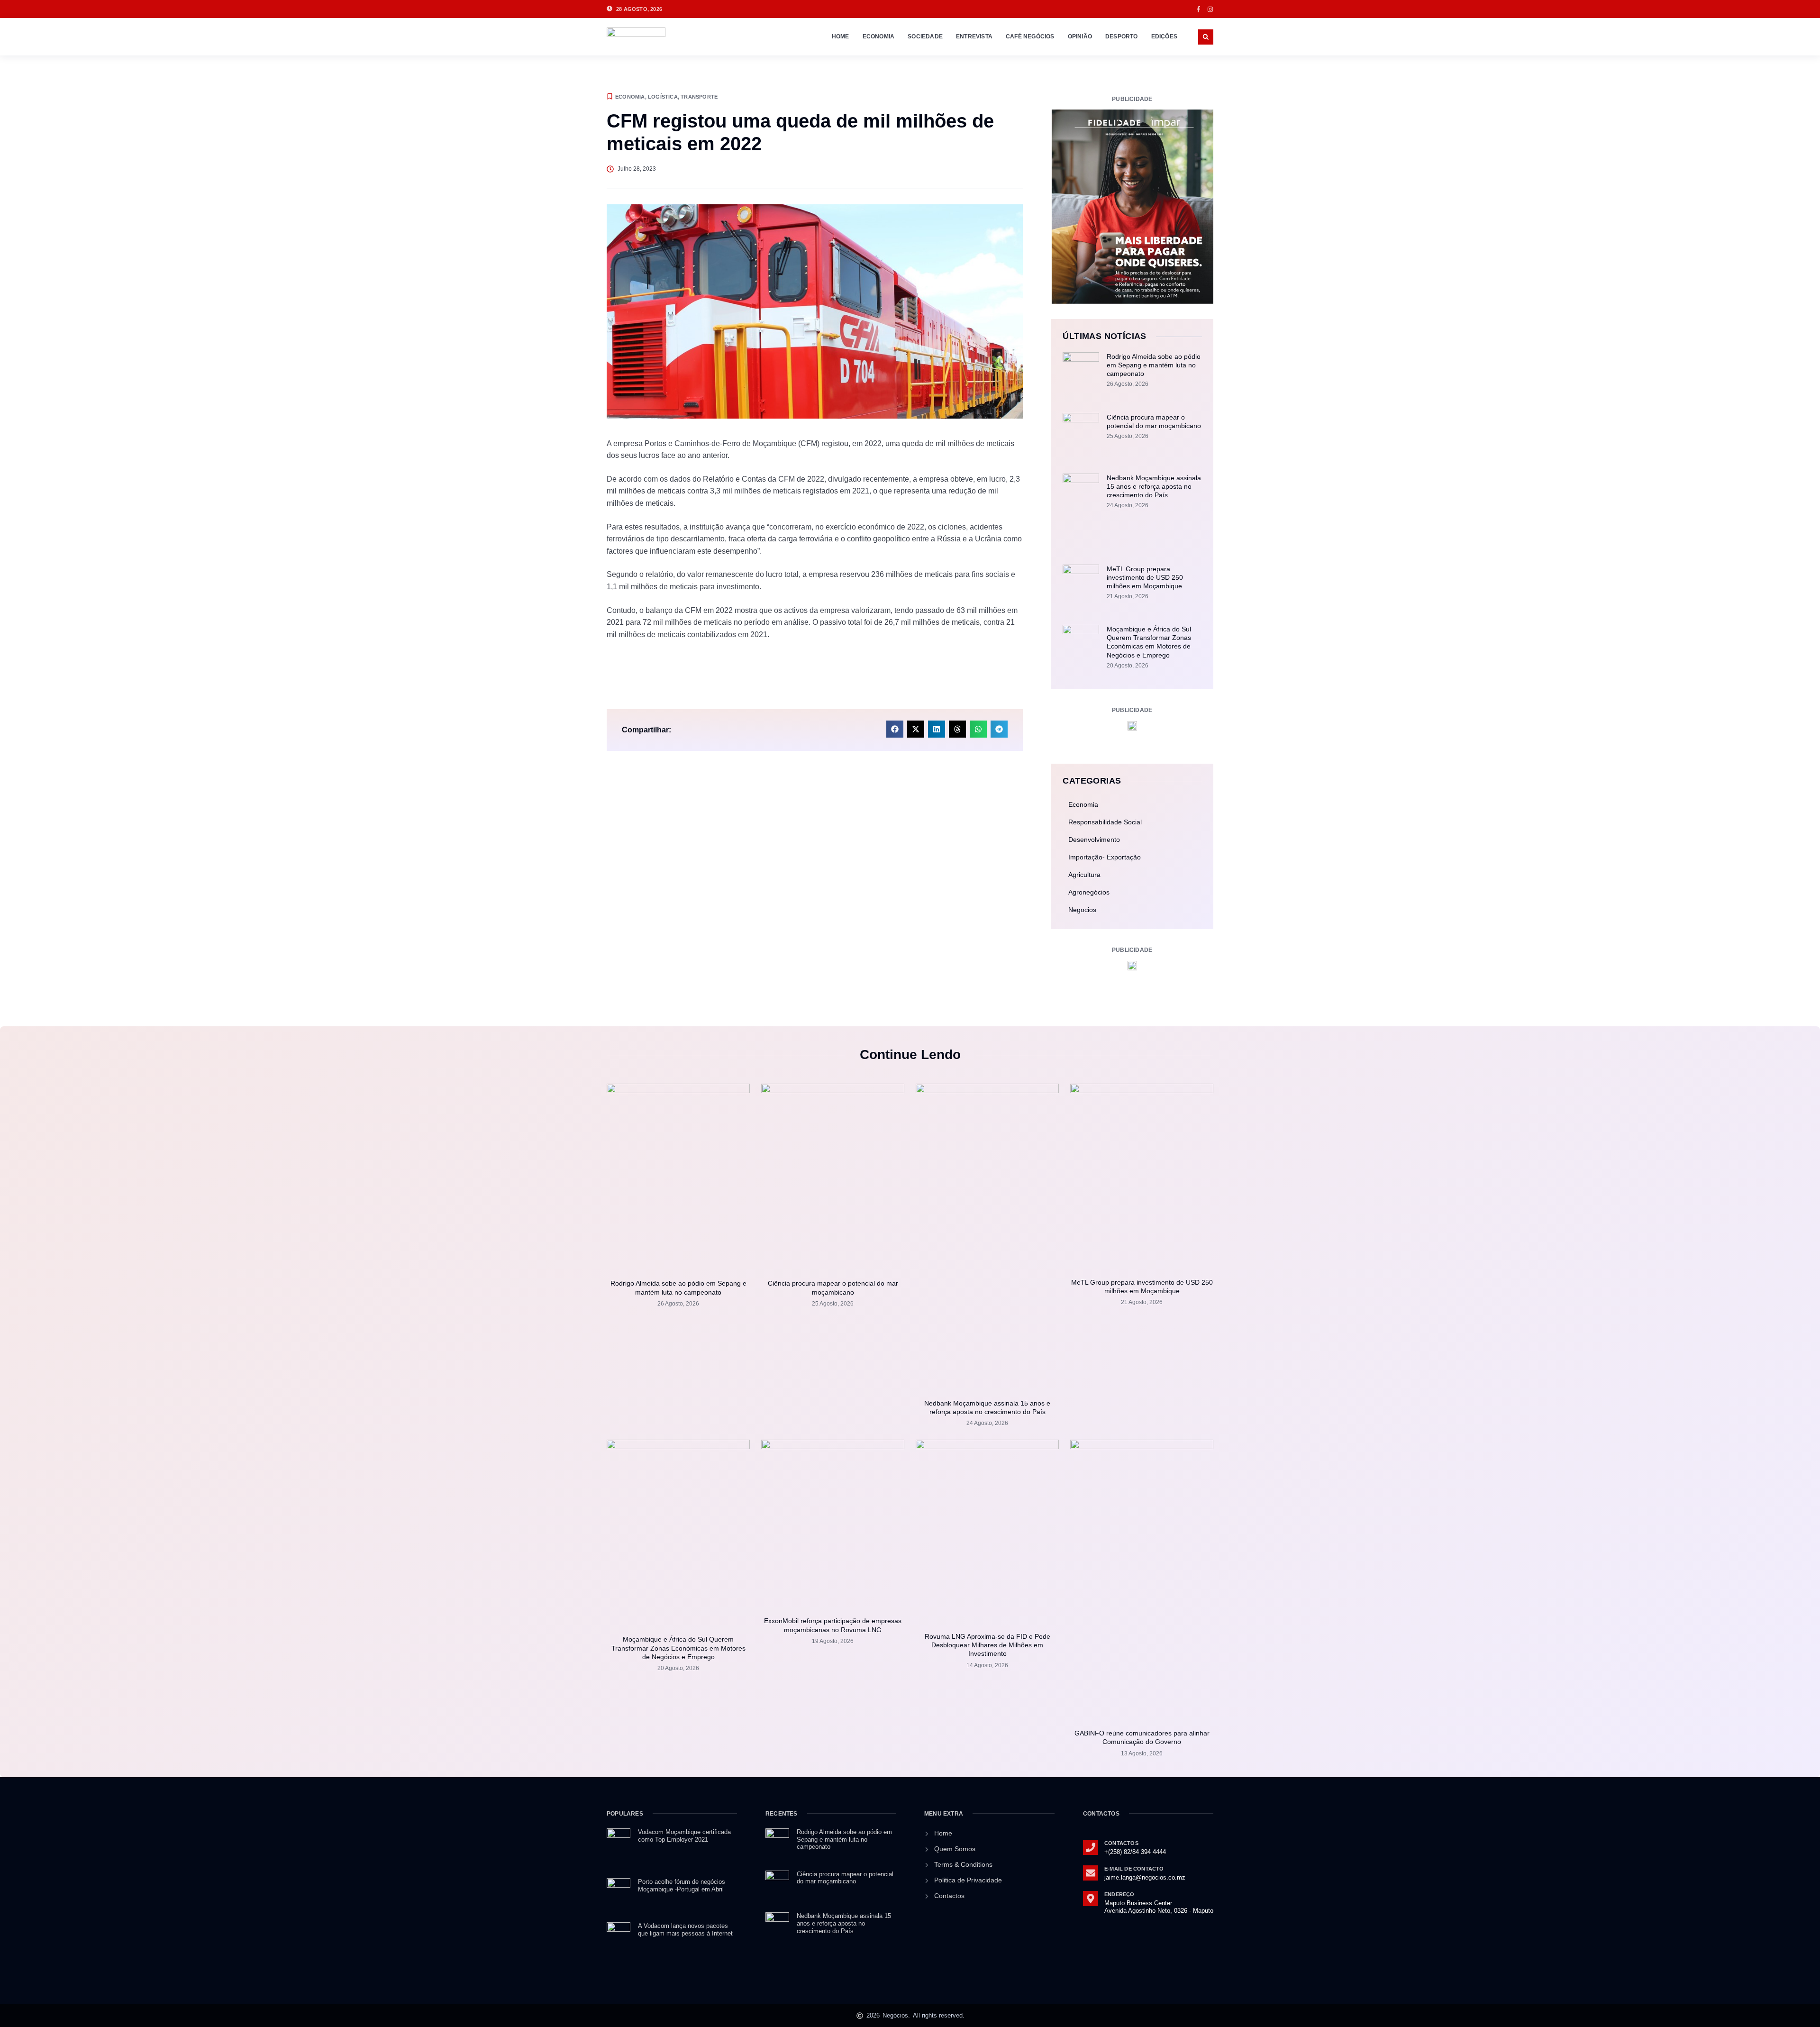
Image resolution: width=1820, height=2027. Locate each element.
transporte (699, 97)
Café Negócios (1030, 37)
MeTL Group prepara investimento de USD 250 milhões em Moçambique (1145, 577)
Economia (879, 37)
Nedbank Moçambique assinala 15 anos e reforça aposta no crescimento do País (1154, 486)
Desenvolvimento (1094, 840)
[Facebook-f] (1198, 9)
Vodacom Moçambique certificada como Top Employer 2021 (684, 1836)
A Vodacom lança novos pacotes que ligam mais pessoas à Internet (686, 1930)
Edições (1164, 37)
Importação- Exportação (1105, 857)
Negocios (1082, 910)
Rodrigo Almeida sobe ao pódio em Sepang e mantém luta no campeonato (1154, 365)
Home (841, 37)
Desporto (1122, 37)
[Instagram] (1210, 9)
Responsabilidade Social (1105, 822)
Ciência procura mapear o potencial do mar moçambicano (845, 1878)
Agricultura (1084, 875)
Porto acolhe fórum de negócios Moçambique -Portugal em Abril (682, 1885)
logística (663, 97)
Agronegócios (1089, 892)
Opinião (1080, 37)
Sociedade (925, 37)
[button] (1206, 37)
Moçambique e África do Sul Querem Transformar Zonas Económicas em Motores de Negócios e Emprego (678, 1648)
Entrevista (974, 37)
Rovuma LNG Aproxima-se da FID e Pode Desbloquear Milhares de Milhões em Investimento (987, 1645)
